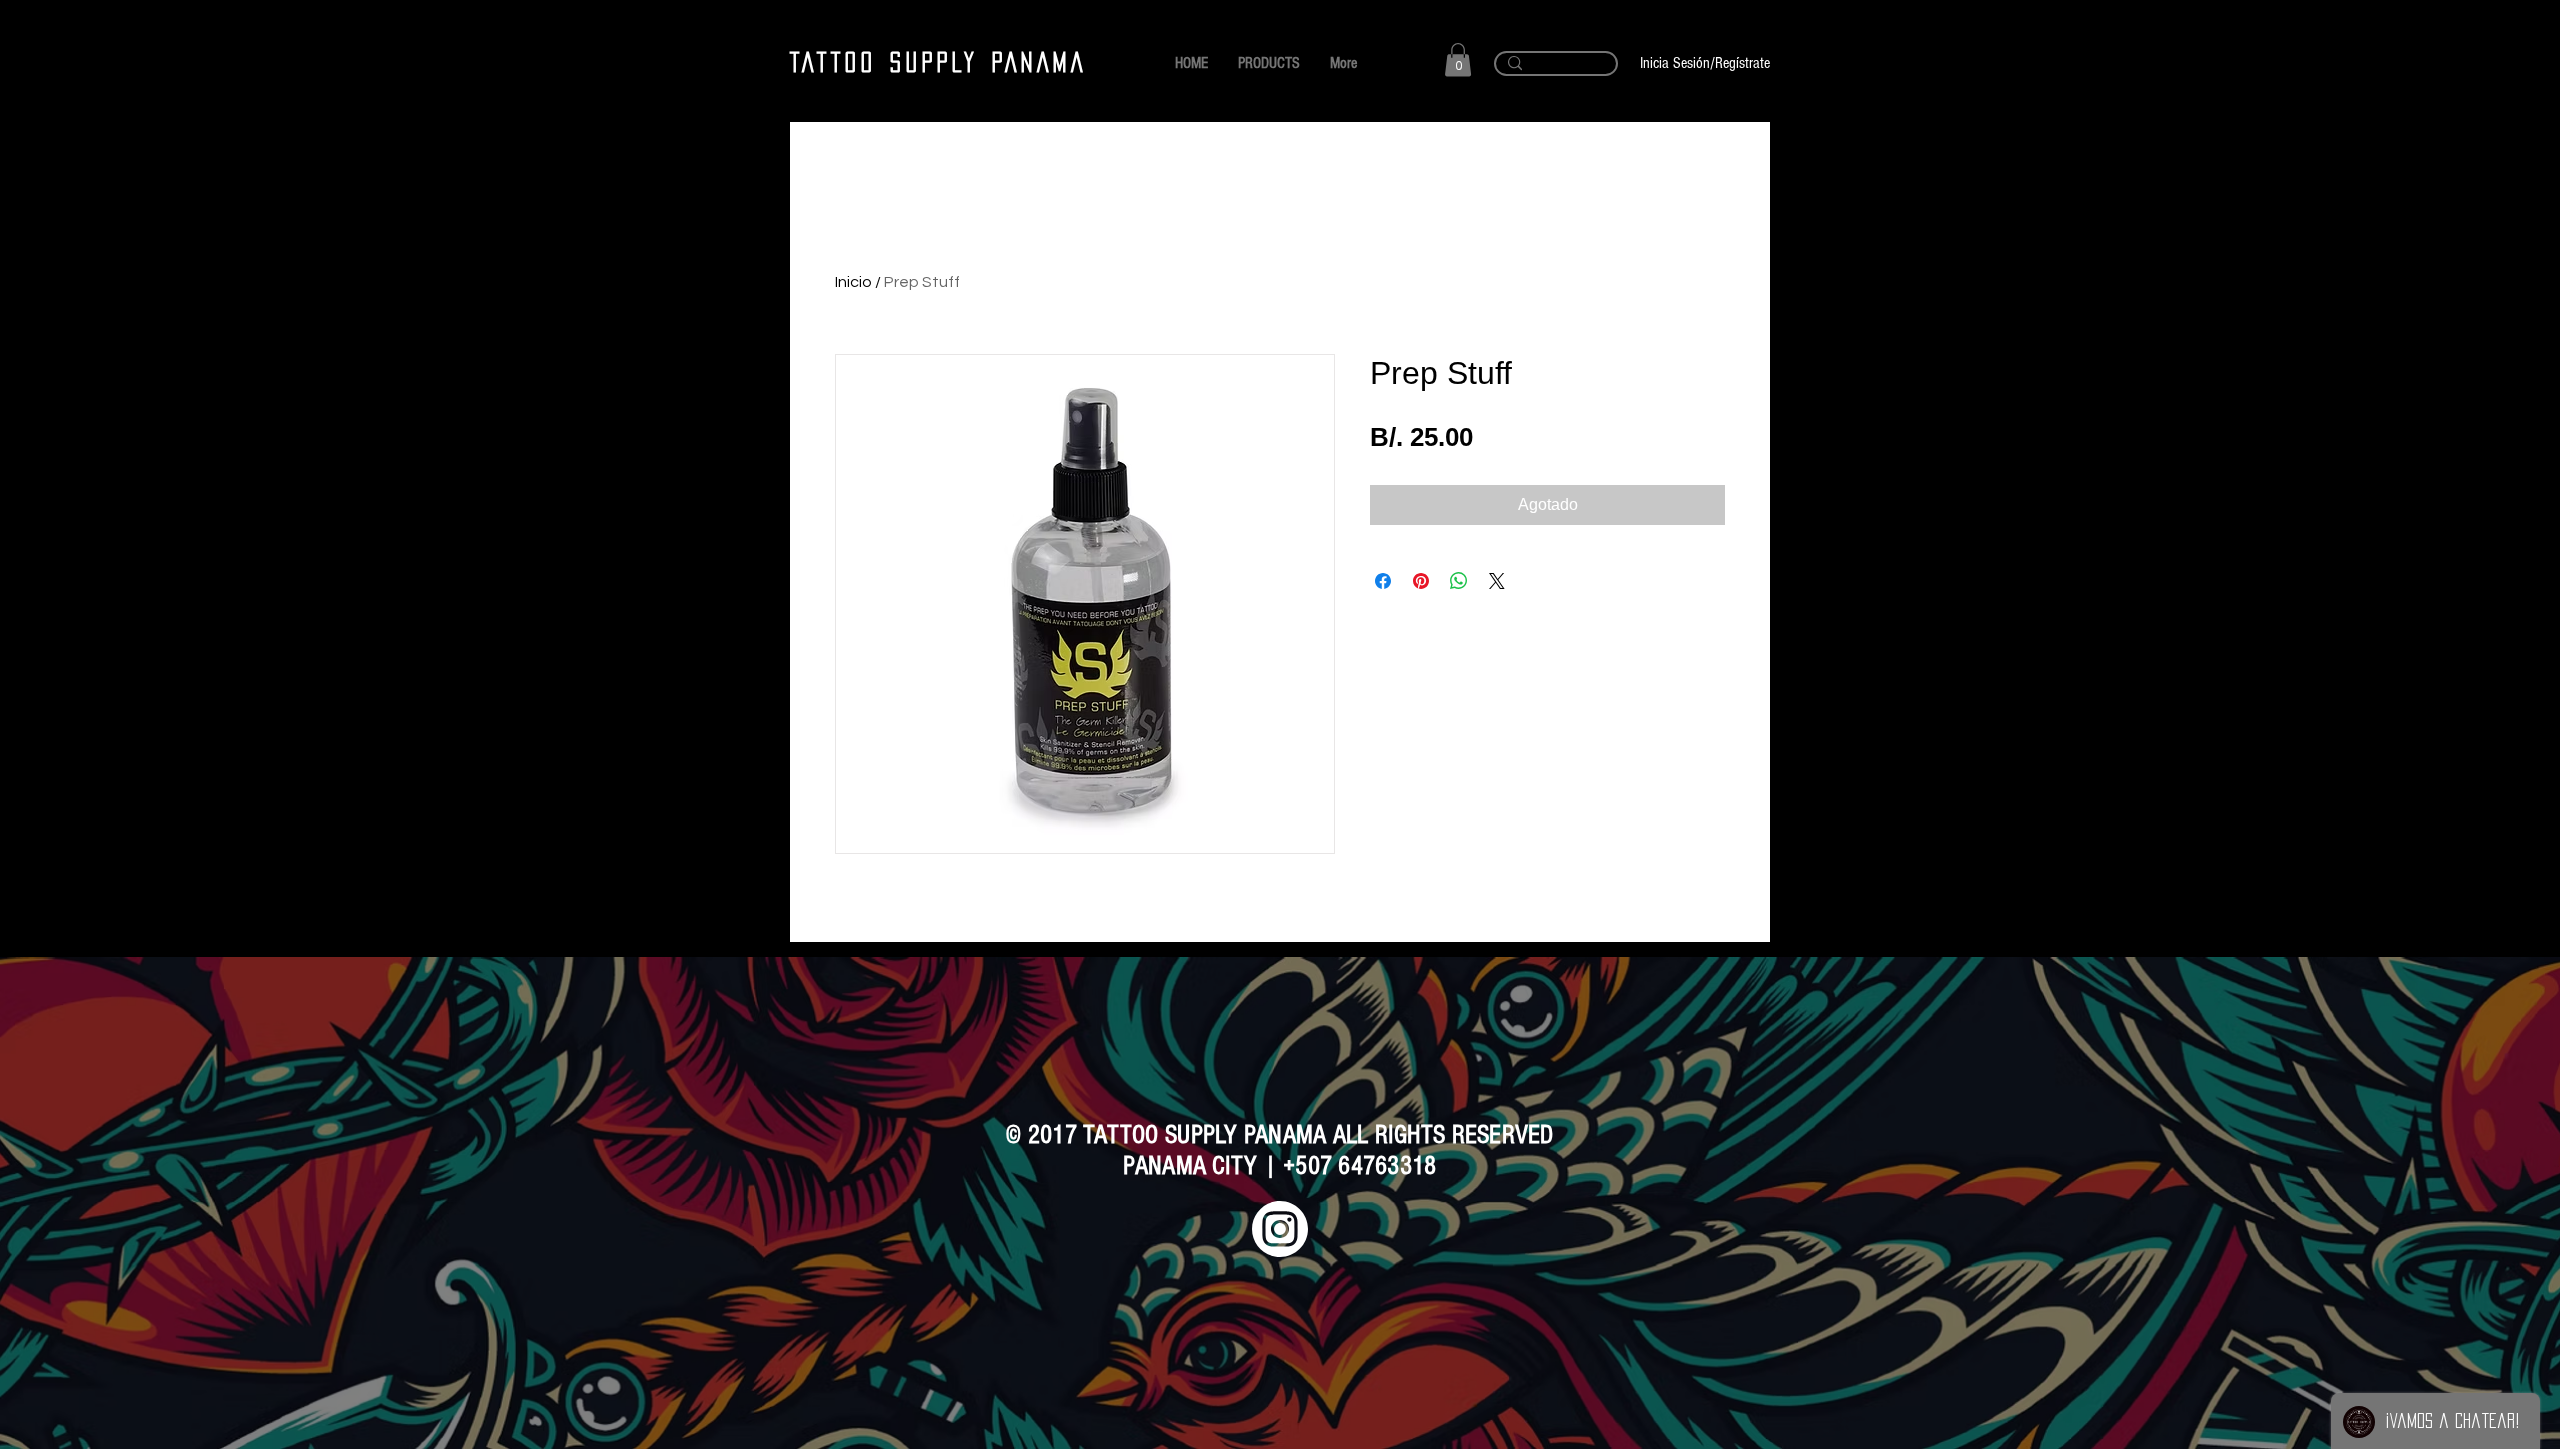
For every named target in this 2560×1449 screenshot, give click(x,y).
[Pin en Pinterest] (1421, 581)
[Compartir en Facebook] (1383, 581)
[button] (1458, 59)
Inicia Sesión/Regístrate (1705, 63)
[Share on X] (1497, 581)
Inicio (853, 282)
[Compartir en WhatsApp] (1459, 581)
